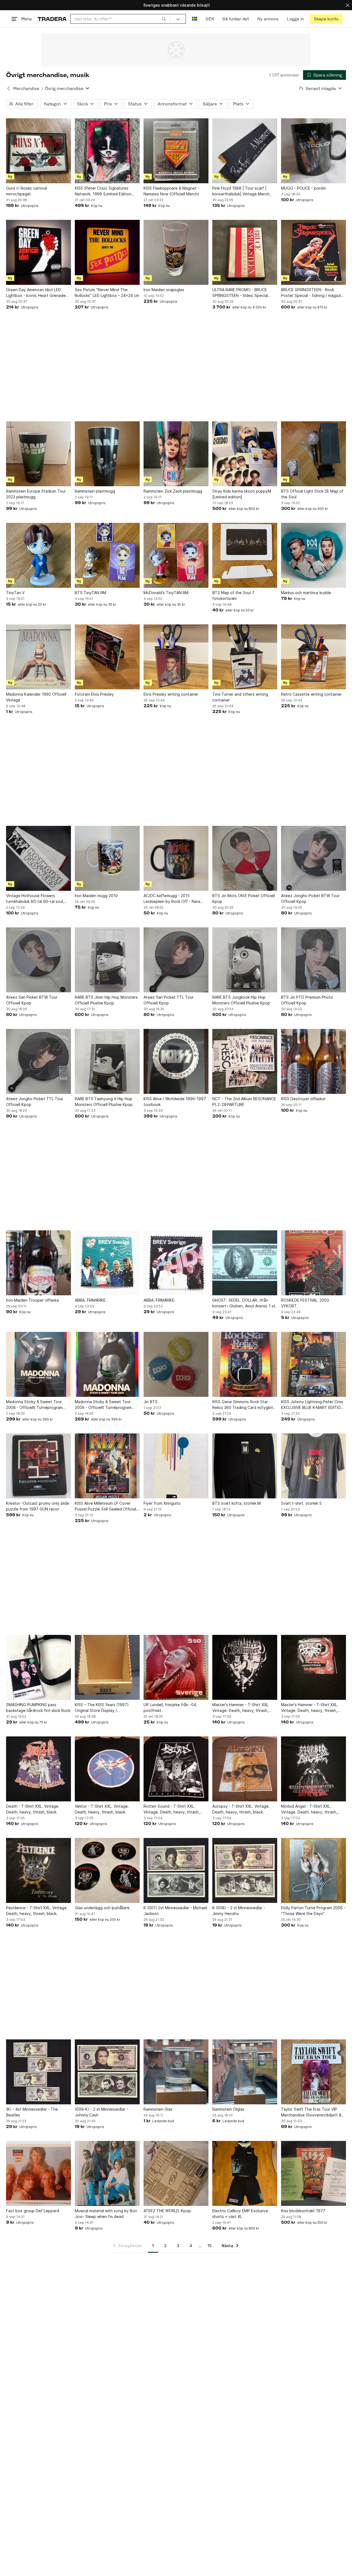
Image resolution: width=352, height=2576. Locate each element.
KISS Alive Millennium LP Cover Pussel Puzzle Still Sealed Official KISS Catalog (105, 1506)
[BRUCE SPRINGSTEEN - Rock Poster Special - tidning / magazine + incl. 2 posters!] (313, 252)
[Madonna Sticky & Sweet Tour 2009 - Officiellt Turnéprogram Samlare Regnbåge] (107, 1364)
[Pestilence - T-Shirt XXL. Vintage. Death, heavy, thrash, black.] (38, 1870)
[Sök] (164, 19)
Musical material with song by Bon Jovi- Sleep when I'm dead (106, 2214)
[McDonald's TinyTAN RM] (176, 555)
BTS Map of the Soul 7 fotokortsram (233, 595)
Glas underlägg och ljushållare (102, 1908)
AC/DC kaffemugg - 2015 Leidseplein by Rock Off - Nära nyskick (172, 899)
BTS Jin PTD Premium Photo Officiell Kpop (307, 1000)
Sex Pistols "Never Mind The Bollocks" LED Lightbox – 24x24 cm (107, 293)
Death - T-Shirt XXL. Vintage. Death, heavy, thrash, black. (33, 1809)
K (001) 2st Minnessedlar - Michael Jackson (175, 1911)
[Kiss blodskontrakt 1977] (313, 2173)
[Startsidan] (52, 19)
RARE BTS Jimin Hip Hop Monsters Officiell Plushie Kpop (106, 1000)
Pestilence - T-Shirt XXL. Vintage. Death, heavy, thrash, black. (37, 1911)
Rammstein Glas (158, 2109)
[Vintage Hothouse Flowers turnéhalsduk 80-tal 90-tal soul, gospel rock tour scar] (38, 858)
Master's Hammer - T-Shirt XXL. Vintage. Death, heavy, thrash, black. (241, 1708)
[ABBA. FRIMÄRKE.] (107, 1263)
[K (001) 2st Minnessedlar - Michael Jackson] (176, 1870)
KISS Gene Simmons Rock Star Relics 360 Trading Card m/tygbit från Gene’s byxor (243, 1405)
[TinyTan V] (38, 555)
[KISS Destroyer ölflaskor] (313, 1061)
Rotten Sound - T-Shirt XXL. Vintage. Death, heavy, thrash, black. (172, 1809)
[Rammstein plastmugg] (107, 454)
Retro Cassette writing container (311, 694)
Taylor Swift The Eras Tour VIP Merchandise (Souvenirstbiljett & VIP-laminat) (311, 2112)
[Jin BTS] (176, 1364)
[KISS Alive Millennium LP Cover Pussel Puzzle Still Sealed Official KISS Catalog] (107, 1466)
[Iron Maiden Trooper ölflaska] (38, 1263)
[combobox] (120, 19)
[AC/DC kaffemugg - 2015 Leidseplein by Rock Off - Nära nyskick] (176, 858)
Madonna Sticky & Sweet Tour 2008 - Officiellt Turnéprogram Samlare (34, 1405)
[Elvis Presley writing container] (176, 657)
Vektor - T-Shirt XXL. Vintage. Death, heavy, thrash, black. (102, 1809)
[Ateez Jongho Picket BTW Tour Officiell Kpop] (313, 858)
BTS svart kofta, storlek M (237, 1503)
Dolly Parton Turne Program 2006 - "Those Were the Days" (313, 1911)
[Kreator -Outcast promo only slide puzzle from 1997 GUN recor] (38, 1466)
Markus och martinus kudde (306, 593)
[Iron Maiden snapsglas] (176, 252)
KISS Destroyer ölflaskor (303, 1099)
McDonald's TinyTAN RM (166, 593)
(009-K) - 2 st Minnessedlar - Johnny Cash (101, 2112)
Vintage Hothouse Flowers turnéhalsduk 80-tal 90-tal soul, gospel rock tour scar (35, 899)
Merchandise (26, 88)
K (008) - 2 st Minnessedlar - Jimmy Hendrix (239, 1911)
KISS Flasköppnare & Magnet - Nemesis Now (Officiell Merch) (171, 191)
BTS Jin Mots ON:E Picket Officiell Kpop (244, 898)
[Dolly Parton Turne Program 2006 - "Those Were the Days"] (313, 1870)
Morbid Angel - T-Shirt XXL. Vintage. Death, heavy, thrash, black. (309, 1809)
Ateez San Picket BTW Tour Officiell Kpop (32, 1000)
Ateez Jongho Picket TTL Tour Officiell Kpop (35, 1102)
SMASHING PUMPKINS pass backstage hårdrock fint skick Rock (38, 1708)
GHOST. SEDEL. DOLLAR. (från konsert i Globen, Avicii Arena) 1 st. (244, 1303)
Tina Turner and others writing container (240, 697)
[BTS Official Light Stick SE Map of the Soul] (313, 454)
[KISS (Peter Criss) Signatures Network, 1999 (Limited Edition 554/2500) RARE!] (107, 151)
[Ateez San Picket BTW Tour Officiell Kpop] (38, 960)
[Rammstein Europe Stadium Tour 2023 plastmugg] (38, 454)
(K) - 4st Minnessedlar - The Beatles (32, 2112)
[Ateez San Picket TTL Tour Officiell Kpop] (176, 960)
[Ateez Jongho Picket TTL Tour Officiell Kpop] (38, 1061)
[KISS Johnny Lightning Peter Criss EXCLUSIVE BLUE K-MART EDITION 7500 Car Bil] (313, 1364)
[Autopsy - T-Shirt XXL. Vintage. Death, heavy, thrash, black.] (245, 1769)
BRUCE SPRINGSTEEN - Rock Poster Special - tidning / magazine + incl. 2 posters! (313, 293)
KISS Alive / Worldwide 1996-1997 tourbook (175, 1102)
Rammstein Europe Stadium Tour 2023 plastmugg (36, 494)
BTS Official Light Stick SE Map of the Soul (312, 494)
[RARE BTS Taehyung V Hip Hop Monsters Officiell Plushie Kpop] (107, 1061)
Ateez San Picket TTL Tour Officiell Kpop (169, 1000)
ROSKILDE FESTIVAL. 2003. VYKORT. (306, 1303)
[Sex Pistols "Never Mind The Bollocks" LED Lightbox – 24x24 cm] (107, 252)
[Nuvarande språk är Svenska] (195, 19)
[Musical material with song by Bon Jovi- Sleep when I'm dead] (107, 2173)
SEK (210, 19)
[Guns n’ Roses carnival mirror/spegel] (38, 151)
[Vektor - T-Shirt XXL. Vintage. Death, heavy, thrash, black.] (107, 1769)
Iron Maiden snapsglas (164, 290)
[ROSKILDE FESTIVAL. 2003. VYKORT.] (313, 1263)
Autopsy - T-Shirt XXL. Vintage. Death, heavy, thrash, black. (241, 1809)
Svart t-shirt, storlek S (301, 1503)
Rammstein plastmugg (95, 491)
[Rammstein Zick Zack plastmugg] (176, 454)
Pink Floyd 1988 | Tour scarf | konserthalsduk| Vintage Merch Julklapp (241, 191)
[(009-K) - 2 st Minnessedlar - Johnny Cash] (107, 2072)
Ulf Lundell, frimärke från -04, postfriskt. (170, 1708)
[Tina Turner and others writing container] (245, 657)
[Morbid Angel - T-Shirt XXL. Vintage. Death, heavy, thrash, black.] (313, 1769)
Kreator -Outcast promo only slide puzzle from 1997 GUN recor (38, 1506)
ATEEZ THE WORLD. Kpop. (168, 2211)
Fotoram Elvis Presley (94, 694)
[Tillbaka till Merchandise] (9, 88)
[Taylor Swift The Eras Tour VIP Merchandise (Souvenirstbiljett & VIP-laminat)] (313, 2072)
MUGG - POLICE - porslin (304, 188)
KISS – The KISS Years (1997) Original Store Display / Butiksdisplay (102, 1708)
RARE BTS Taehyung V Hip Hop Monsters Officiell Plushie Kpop (104, 1102)
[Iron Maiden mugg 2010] (107, 858)
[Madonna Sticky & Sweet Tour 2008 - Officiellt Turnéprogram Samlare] (38, 1364)
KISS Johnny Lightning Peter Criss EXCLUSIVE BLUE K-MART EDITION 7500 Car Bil (312, 1405)
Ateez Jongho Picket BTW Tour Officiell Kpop (310, 898)
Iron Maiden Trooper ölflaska (32, 1300)
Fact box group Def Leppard (33, 2211)
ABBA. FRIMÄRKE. (91, 1300)
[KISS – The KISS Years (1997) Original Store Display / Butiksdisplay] (107, 1667)
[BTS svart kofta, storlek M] (245, 1466)
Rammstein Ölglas (228, 2109)
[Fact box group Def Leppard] (38, 2173)
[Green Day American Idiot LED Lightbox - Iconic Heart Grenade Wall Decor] (38, 252)
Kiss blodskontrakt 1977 (303, 2211)
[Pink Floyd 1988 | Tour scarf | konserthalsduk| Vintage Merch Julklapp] (245, 151)
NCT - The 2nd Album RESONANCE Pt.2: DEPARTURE (244, 1102)
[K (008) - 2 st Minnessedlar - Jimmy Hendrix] (245, 1870)
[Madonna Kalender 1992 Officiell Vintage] (38, 657)
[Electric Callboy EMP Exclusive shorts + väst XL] (245, 2173)
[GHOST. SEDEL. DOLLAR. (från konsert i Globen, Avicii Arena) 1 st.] (245, 1263)
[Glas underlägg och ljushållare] (107, 1870)
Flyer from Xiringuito (162, 1503)
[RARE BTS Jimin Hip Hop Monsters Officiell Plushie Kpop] (107, 960)
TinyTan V (15, 593)
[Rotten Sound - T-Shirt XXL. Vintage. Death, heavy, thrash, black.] (176, 1769)
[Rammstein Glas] (176, 2072)
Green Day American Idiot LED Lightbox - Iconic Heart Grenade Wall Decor (36, 293)
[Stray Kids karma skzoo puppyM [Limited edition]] (245, 454)
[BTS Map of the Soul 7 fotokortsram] (245, 555)
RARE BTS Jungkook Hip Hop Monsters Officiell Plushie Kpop (241, 1000)
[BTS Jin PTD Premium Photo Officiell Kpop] (313, 960)
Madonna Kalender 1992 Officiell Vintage (36, 697)
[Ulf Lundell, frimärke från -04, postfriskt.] (176, 1667)
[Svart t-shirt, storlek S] (313, 1466)
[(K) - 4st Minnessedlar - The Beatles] (38, 2072)
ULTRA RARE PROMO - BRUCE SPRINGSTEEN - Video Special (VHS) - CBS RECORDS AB (240, 293)
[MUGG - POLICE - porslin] (313, 151)
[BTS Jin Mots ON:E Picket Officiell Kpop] (245, 858)
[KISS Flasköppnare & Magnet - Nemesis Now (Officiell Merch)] (176, 151)
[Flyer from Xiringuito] (176, 1466)
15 (210, 2246)
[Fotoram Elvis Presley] (107, 657)
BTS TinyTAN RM (90, 593)
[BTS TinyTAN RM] (107, 555)
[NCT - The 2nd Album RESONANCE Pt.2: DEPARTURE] (245, 1061)
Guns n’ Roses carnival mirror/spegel (27, 191)
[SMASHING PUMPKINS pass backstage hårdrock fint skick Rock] (38, 1667)
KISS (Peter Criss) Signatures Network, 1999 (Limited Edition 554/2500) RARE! (103, 191)
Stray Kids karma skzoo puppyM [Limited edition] (242, 494)
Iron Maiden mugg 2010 (96, 896)
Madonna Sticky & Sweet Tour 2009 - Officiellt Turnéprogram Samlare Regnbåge (103, 1405)
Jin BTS (151, 1402)
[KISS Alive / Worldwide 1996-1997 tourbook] (176, 1061)
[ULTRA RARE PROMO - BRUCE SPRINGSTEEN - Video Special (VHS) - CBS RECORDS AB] (245, 252)
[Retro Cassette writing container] (313, 657)
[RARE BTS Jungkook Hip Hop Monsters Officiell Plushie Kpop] (245, 960)
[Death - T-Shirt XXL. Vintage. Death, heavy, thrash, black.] (38, 1769)
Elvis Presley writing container (171, 694)
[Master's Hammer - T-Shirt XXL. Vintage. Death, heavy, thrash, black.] (245, 1667)
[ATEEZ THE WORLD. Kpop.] (176, 2173)
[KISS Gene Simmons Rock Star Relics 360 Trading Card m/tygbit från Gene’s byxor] (245, 1364)
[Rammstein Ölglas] (245, 2072)
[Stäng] (348, 5)
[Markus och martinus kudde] (313, 555)
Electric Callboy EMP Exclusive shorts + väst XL (240, 2214)
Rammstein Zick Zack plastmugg (173, 491)
